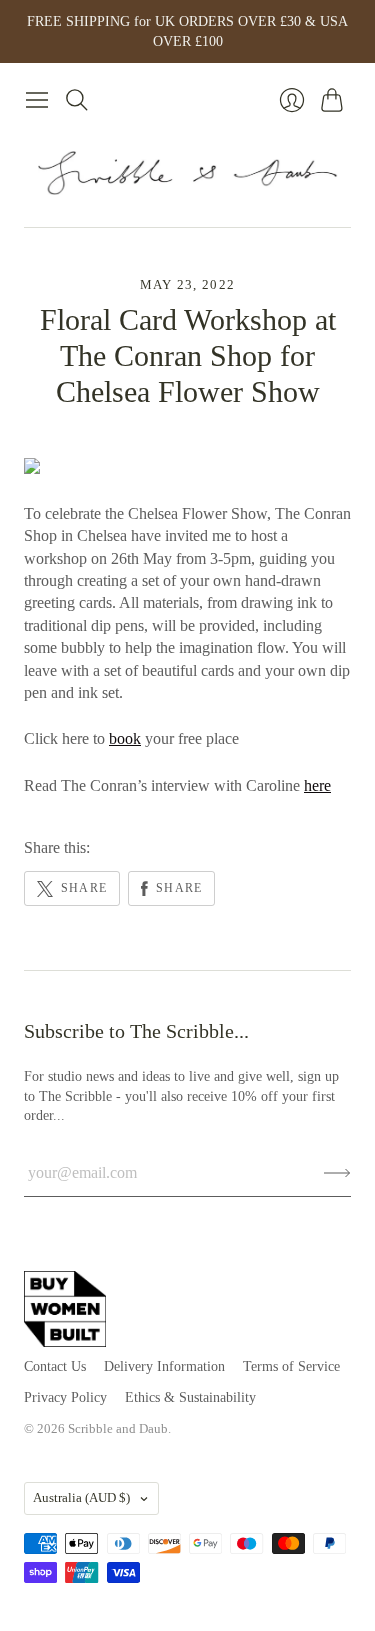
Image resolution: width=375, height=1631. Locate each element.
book (125, 738)
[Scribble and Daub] (188, 173)
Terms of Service (291, 1366)
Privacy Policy (65, 1397)
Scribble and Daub (118, 1428)
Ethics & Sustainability (190, 1397)
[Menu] (37, 100)
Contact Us (55, 1366)
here (317, 785)
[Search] (77, 100)
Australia (81, 1497)
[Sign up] (337, 1173)
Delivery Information (164, 1366)
